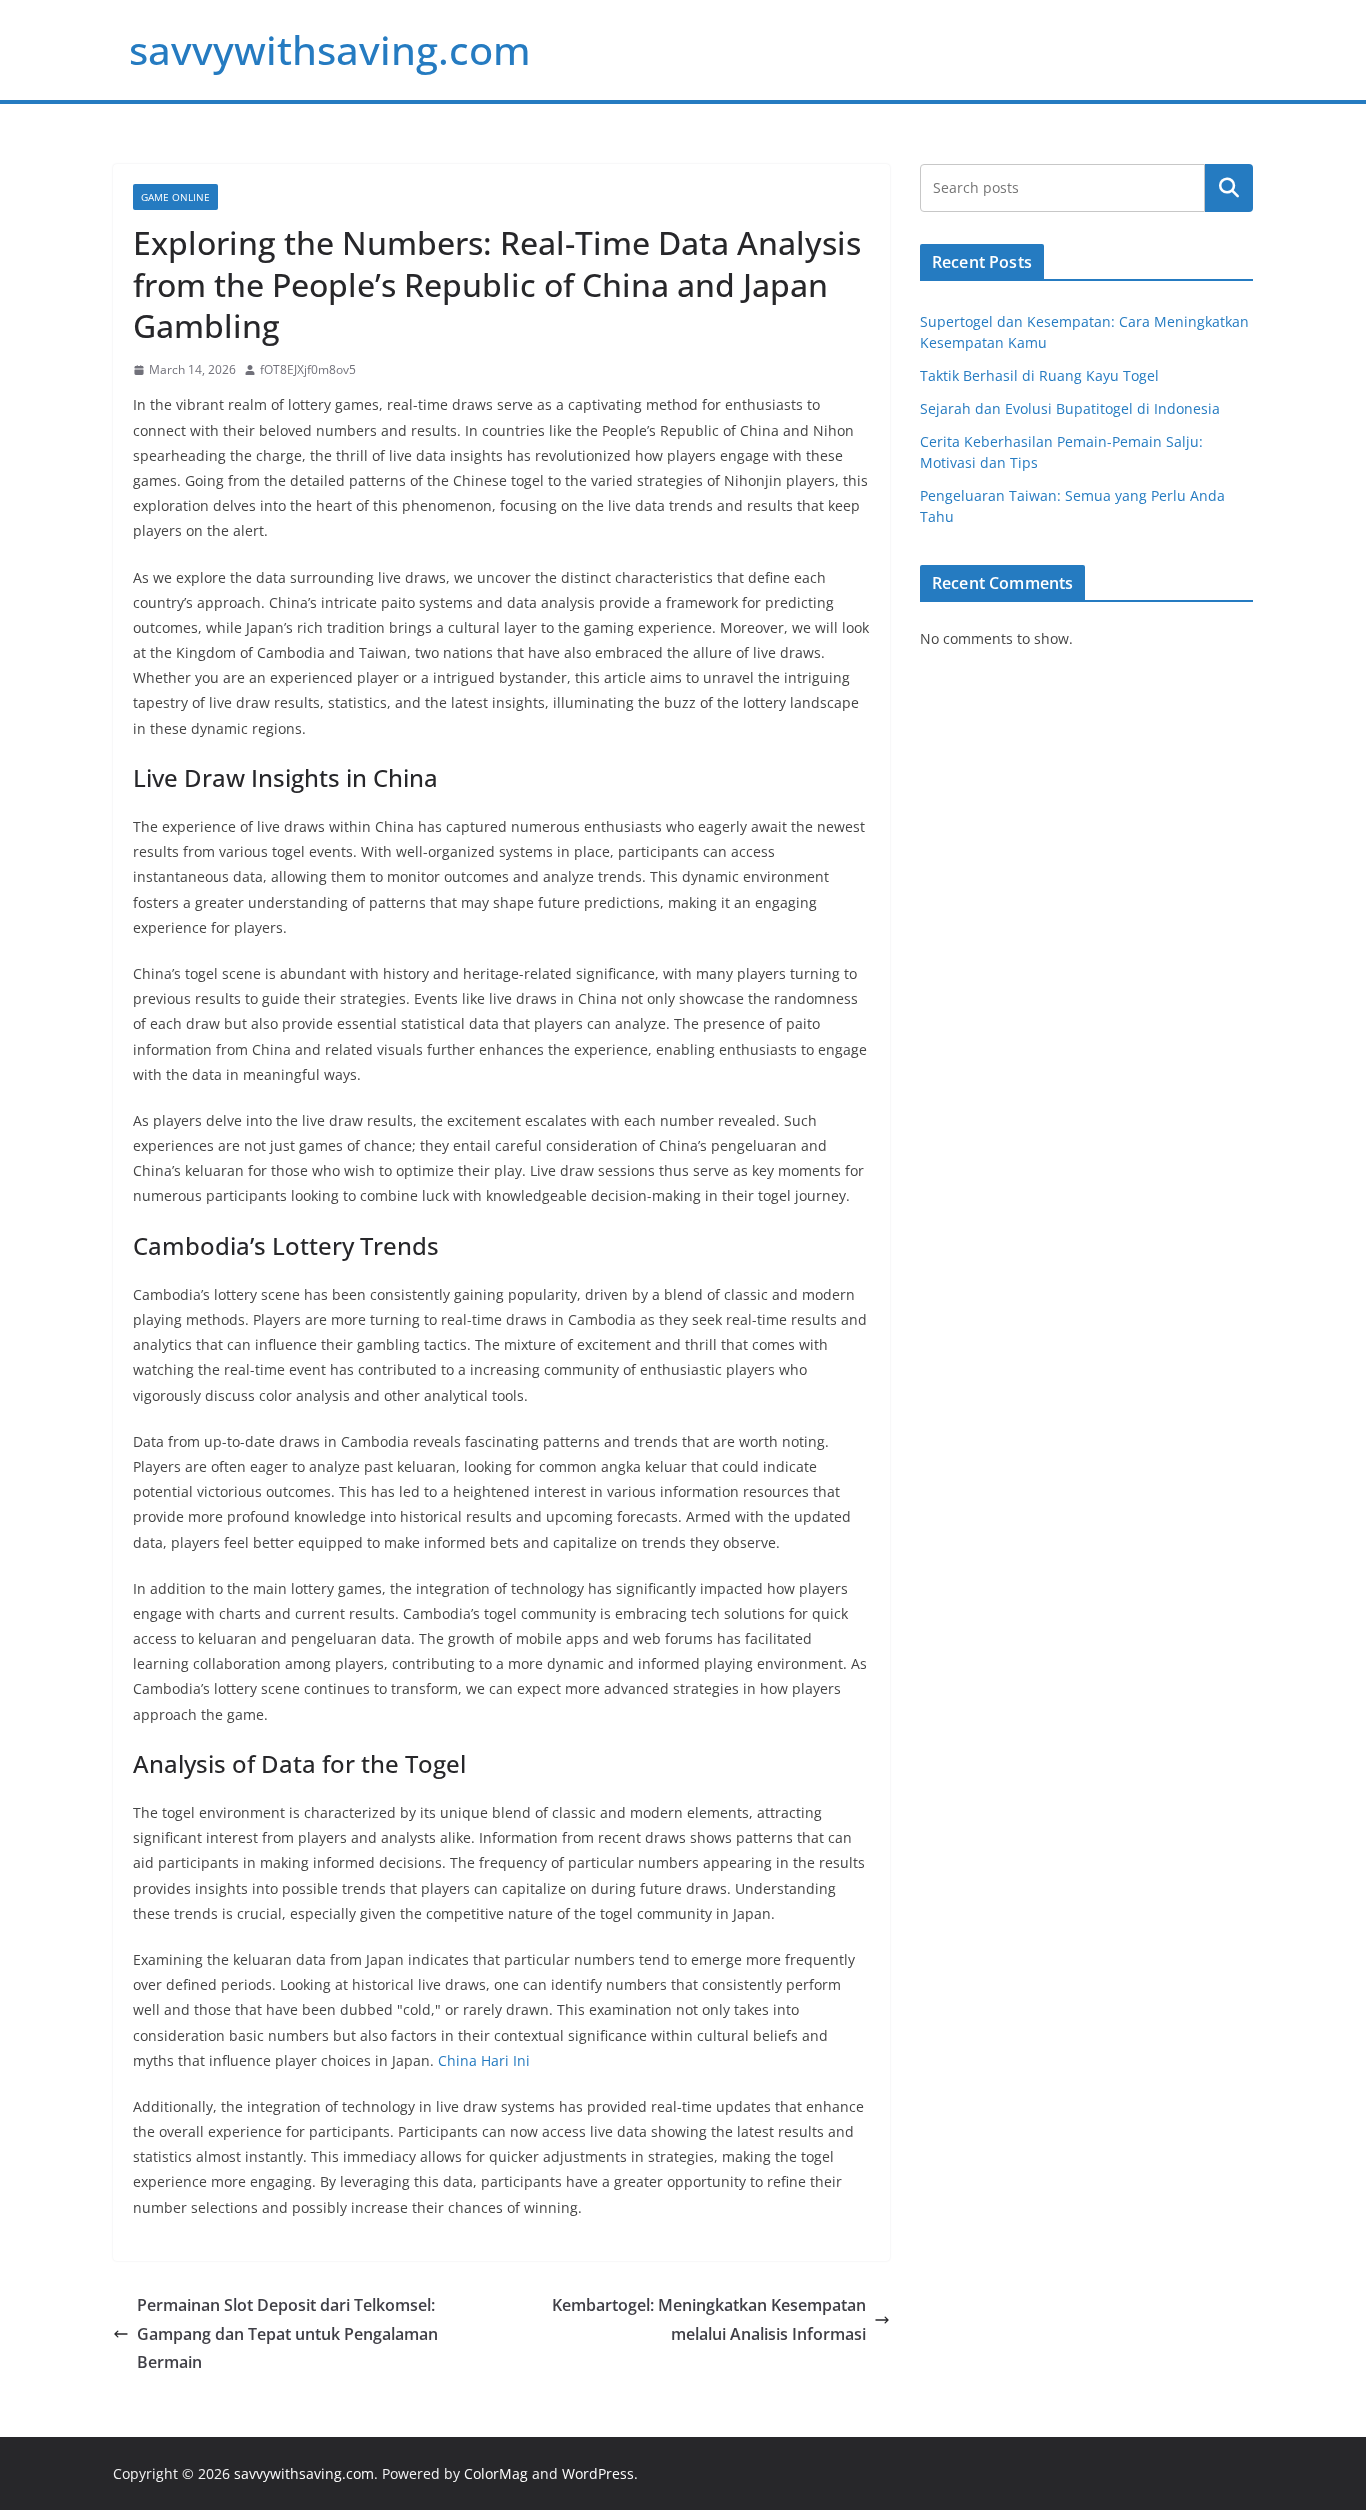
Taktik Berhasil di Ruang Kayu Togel (1039, 375)
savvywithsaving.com (330, 49)
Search (1229, 188)
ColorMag (496, 2473)
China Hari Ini (484, 2060)
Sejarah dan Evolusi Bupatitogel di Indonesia (1070, 408)
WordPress (598, 2473)
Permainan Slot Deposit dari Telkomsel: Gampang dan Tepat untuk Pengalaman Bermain (287, 2334)
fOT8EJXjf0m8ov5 (308, 369)
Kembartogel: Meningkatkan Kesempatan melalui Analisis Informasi (709, 2319)
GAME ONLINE (175, 197)
